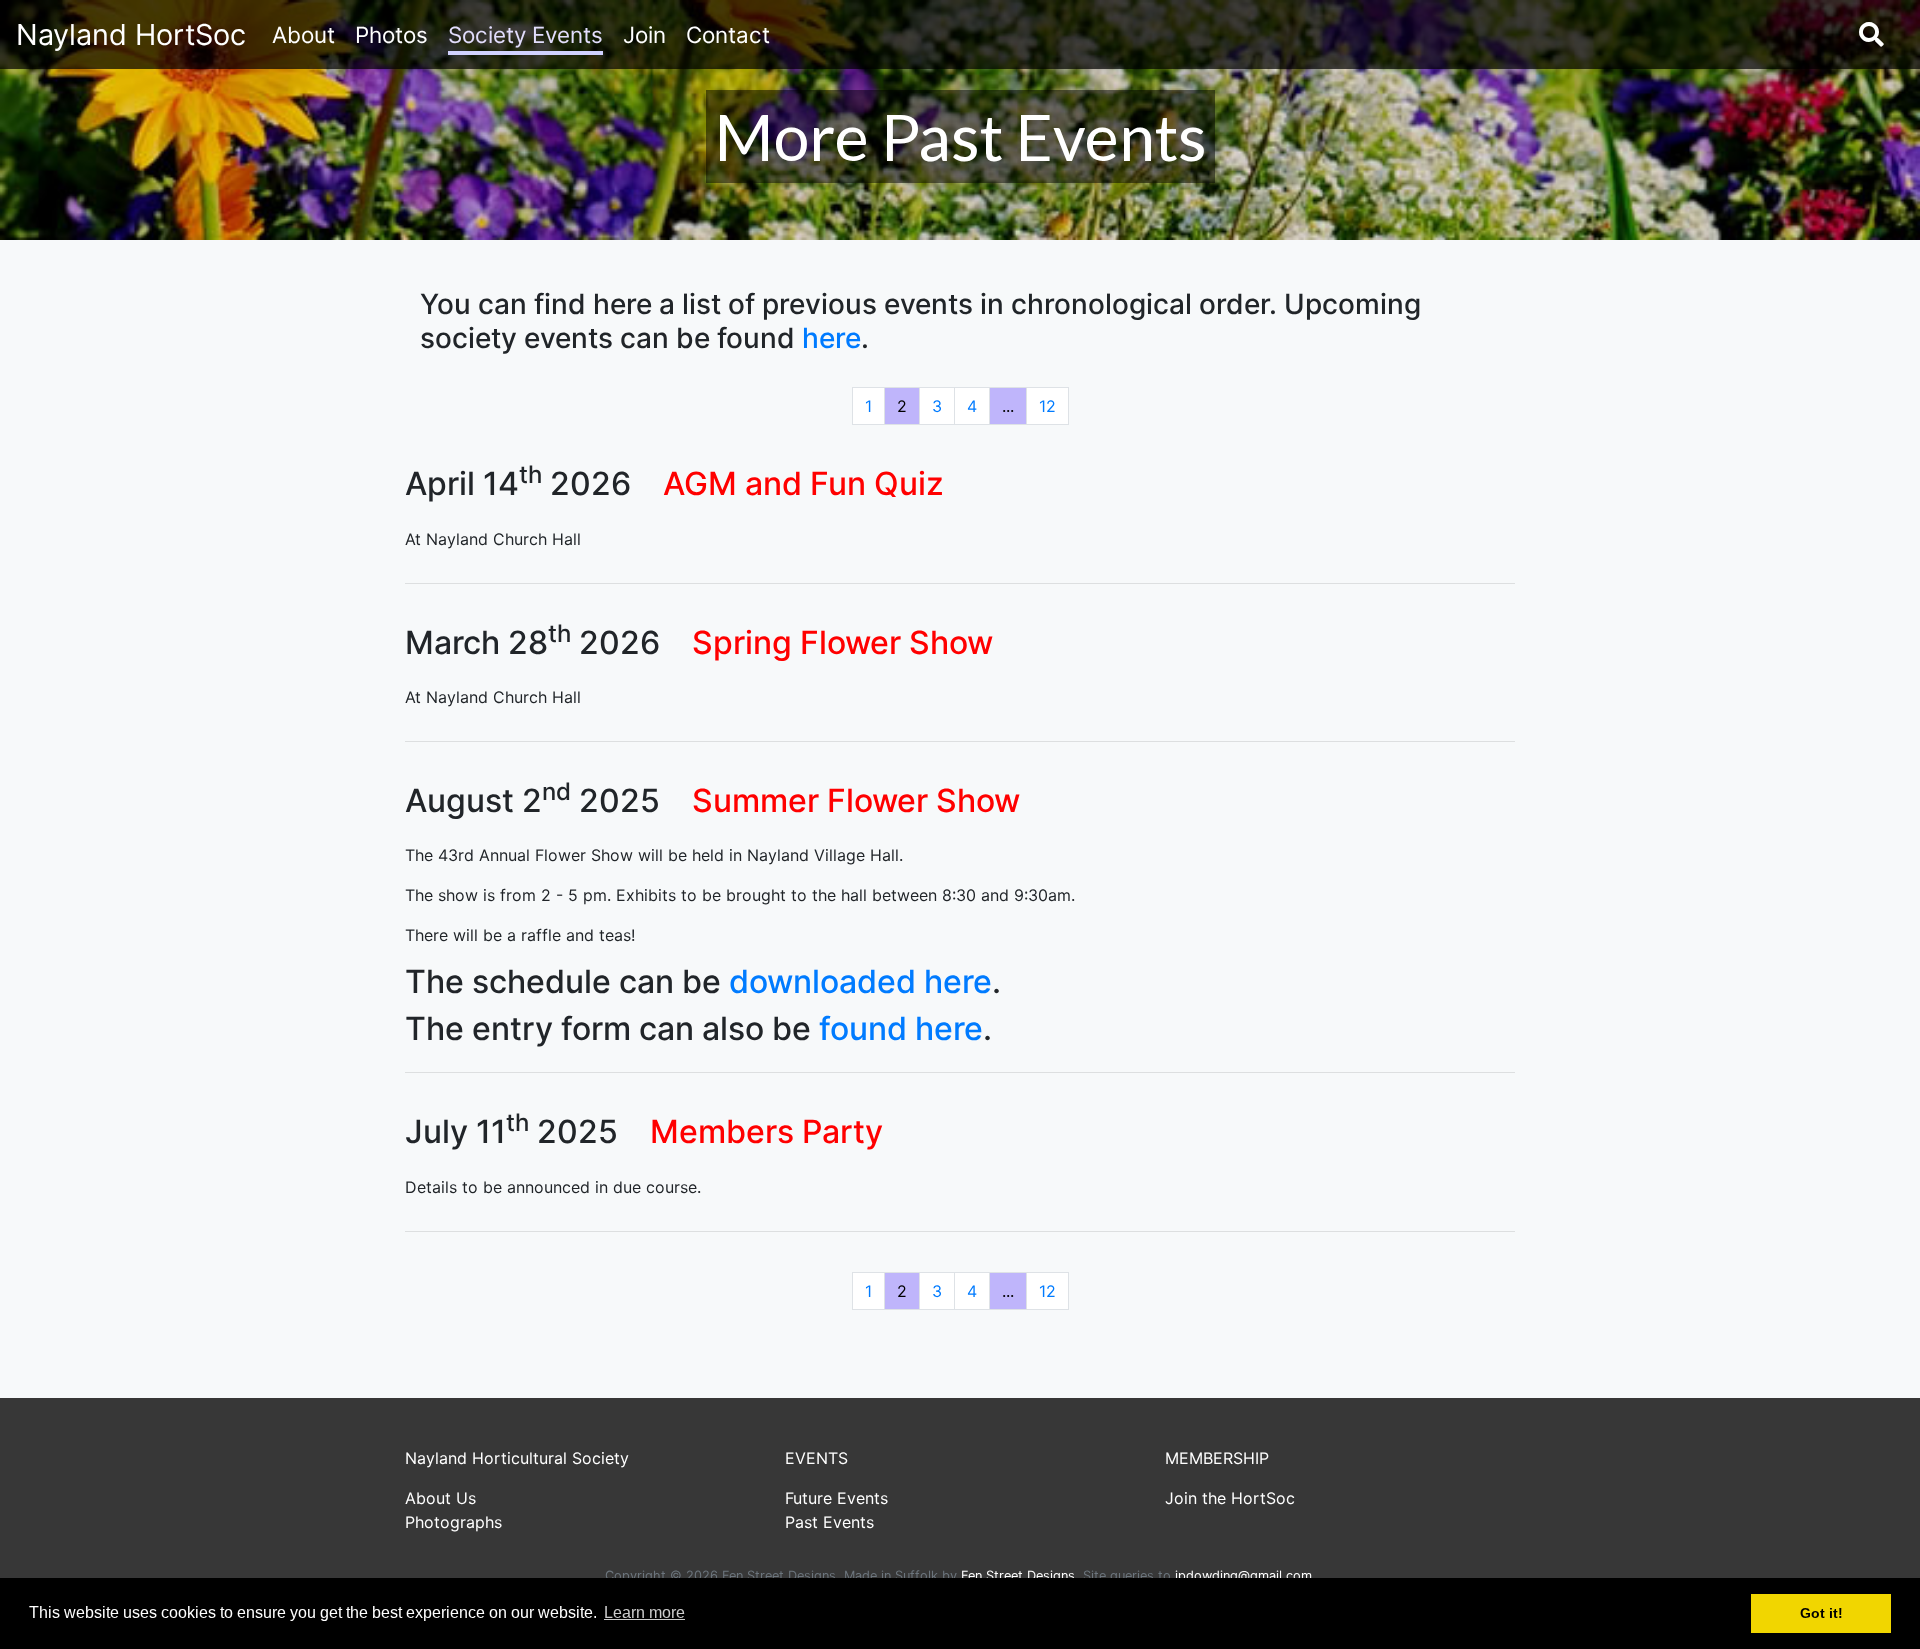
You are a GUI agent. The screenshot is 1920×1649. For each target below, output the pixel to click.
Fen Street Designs (1018, 1575)
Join (644, 34)
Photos (391, 34)
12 (1047, 406)
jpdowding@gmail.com (1243, 1575)
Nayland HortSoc (131, 34)
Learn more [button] (644, 1612)
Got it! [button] (1821, 1613)
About (303, 34)
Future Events (836, 1498)
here (831, 338)
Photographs (453, 1522)
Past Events (829, 1522)
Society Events (525, 34)
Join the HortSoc (1230, 1498)
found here (901, 1028)
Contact (728, 34)
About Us (440, 1498)
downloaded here (860, 981)
